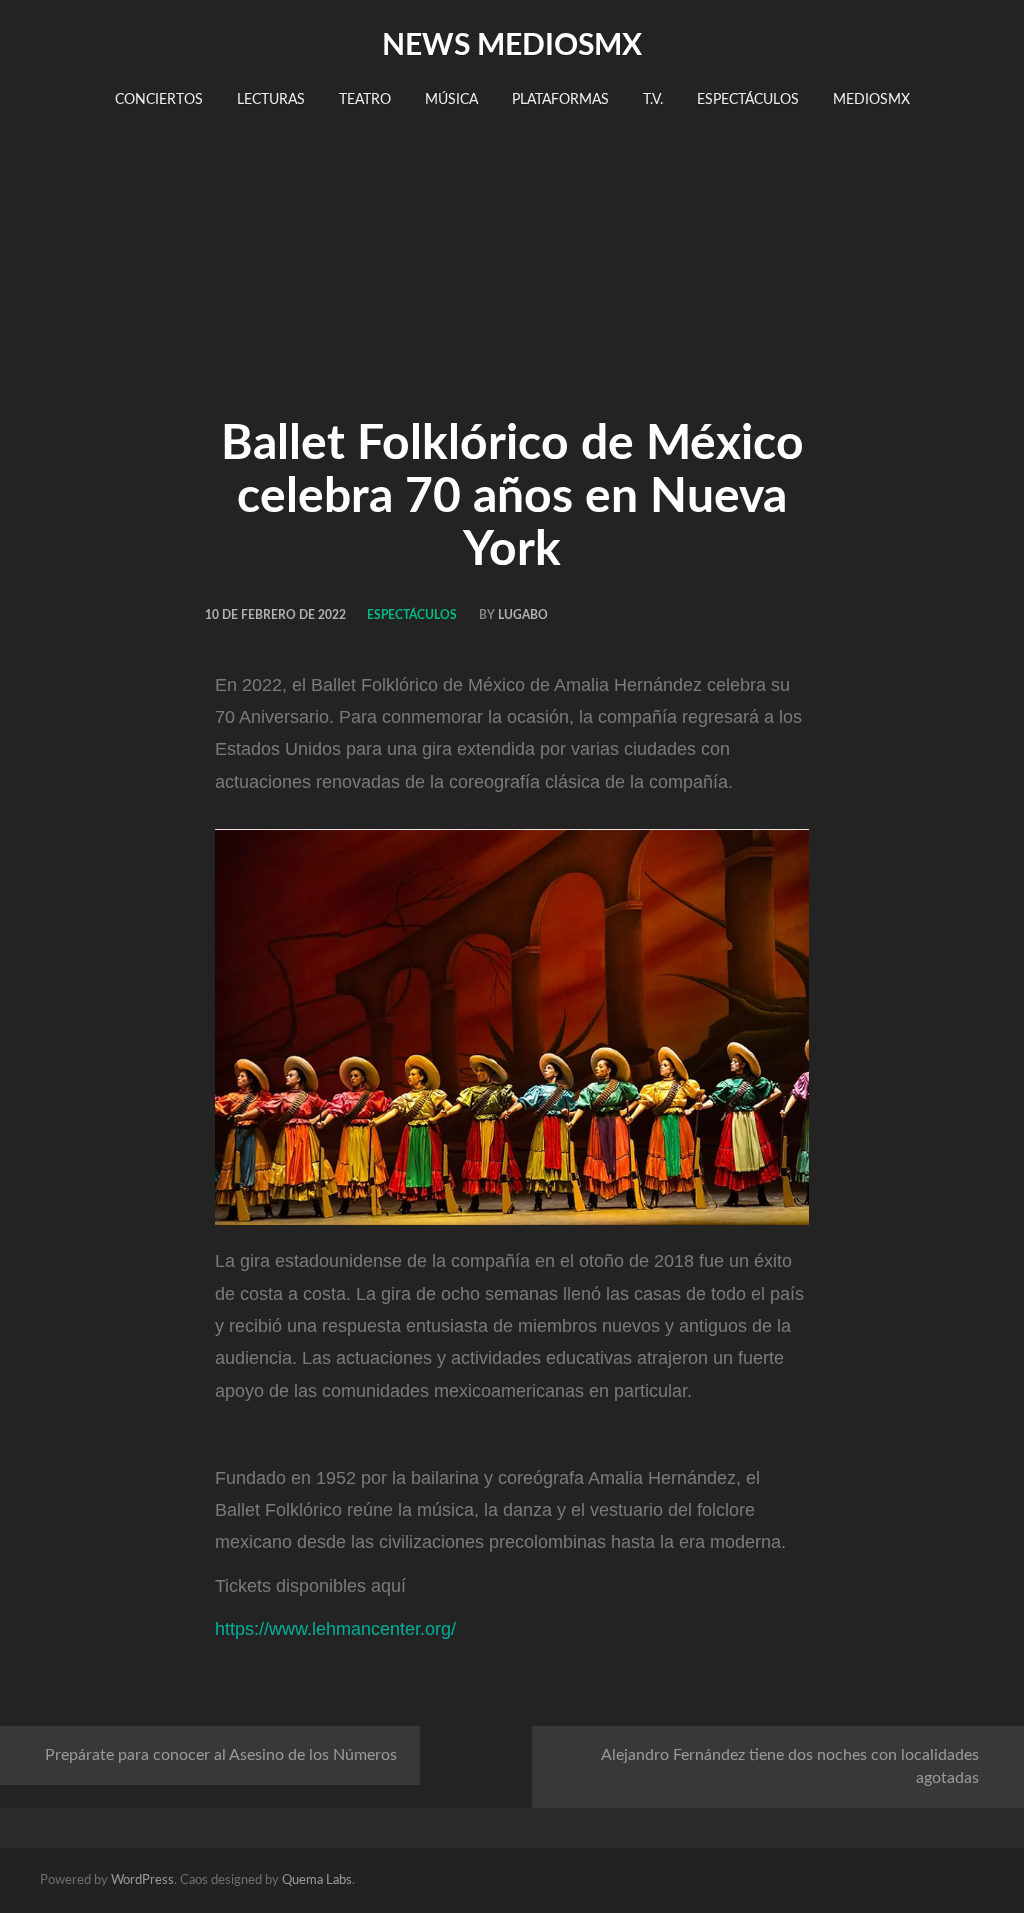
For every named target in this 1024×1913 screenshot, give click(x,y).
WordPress (142, 1880)
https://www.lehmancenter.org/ (335, 1629)
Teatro (365, 100)
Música (451, 100)
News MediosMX (512, 46)
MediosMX (871, 100)
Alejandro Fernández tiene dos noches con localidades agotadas (790, 1766)
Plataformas (560, 100)
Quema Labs (317, 1880)
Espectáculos (748, 100)
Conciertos (159, 100)
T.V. (653, 100)
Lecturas (271, 100)
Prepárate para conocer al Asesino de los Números (221, 1755)
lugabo (523, 615)
